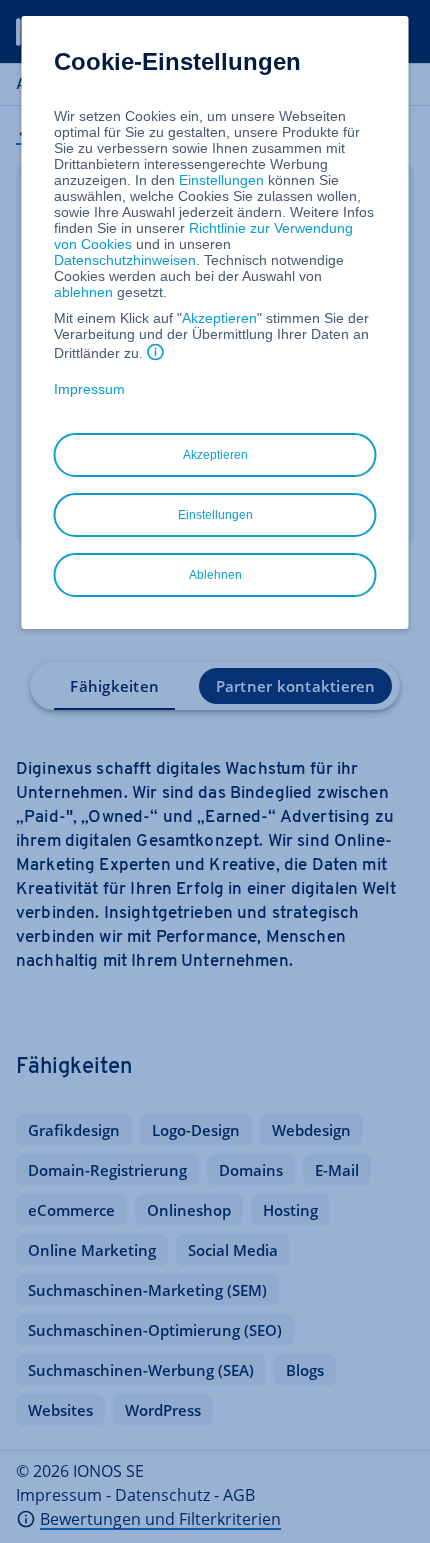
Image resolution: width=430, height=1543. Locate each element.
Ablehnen (215, 575)
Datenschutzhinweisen (125, 260)
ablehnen (83, 292)
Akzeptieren (219, 318)
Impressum (89, 389)
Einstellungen (221, 180)
